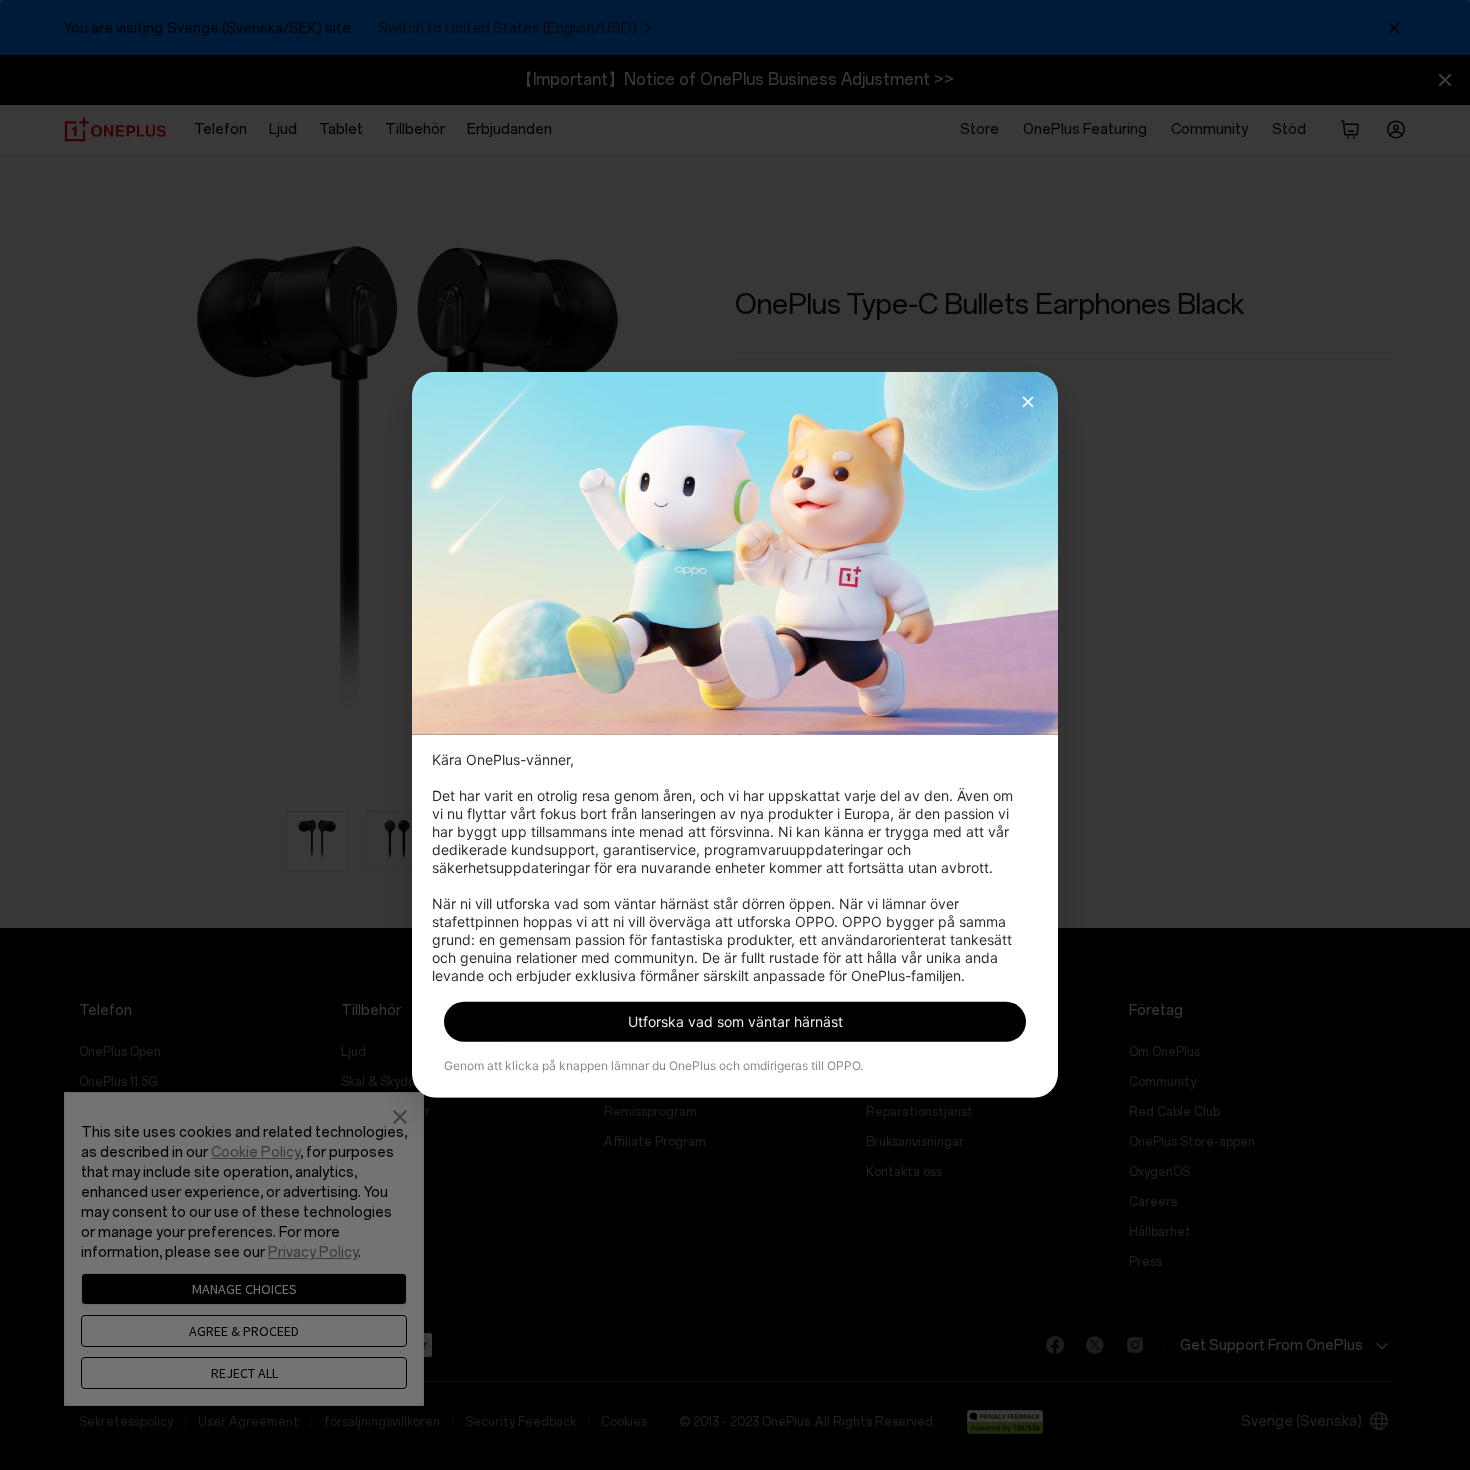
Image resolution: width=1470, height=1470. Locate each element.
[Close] (1028, 402)
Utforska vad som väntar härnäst (735, 1021)
